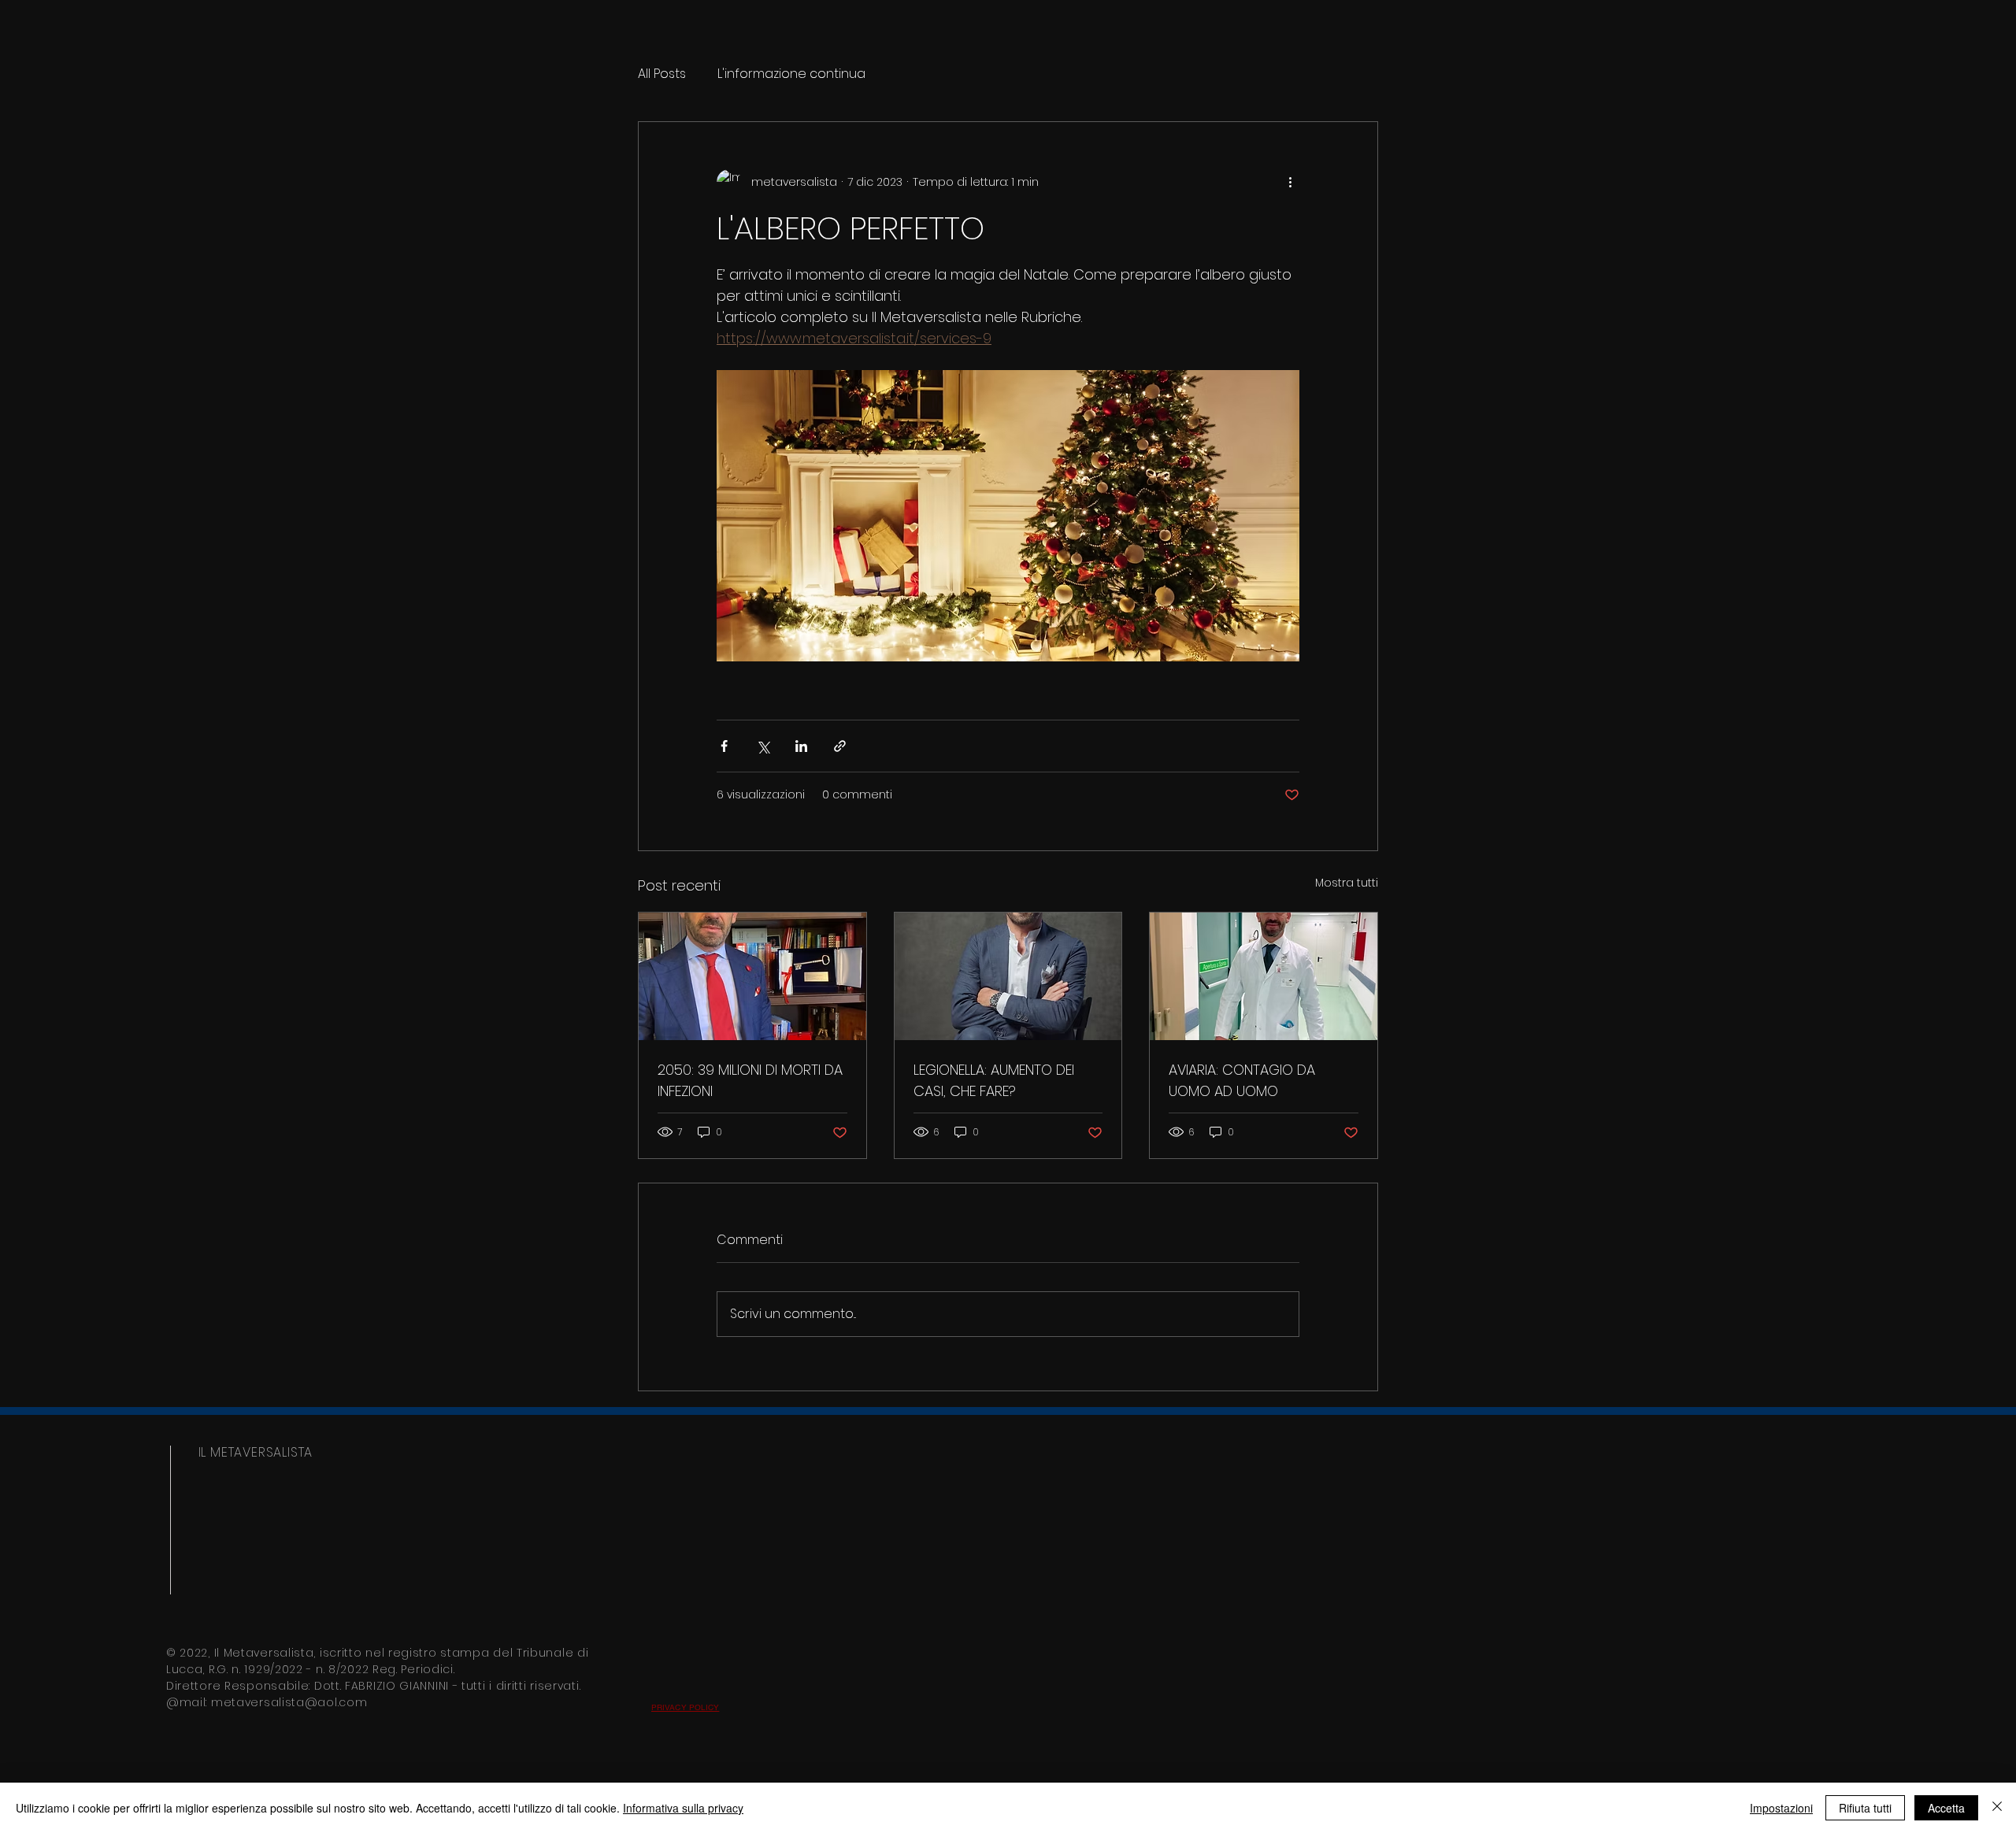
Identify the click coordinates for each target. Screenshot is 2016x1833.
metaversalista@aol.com (289, 1702)
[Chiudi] (1997, 1808)
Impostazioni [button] (1781, 1808)
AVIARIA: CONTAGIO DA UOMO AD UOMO (1242, 1080)
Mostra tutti (1347, 883)
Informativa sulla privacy (683, 1808)
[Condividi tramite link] (840, 746)
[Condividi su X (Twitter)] (763, 746)
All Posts (662, 74)
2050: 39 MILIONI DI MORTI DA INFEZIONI (750, 1080)
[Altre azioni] (1290, 182)
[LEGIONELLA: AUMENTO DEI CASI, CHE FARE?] (1008, 976)
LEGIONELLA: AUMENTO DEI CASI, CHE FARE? (994, 1080)
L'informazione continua (791, 74)
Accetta (1946, 1808)
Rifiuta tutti (1865, 1808)
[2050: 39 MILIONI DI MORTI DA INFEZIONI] (752, 976)
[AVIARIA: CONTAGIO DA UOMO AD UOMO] (1264, 976)
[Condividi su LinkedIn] (801, 746)
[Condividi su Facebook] (724, 746)
